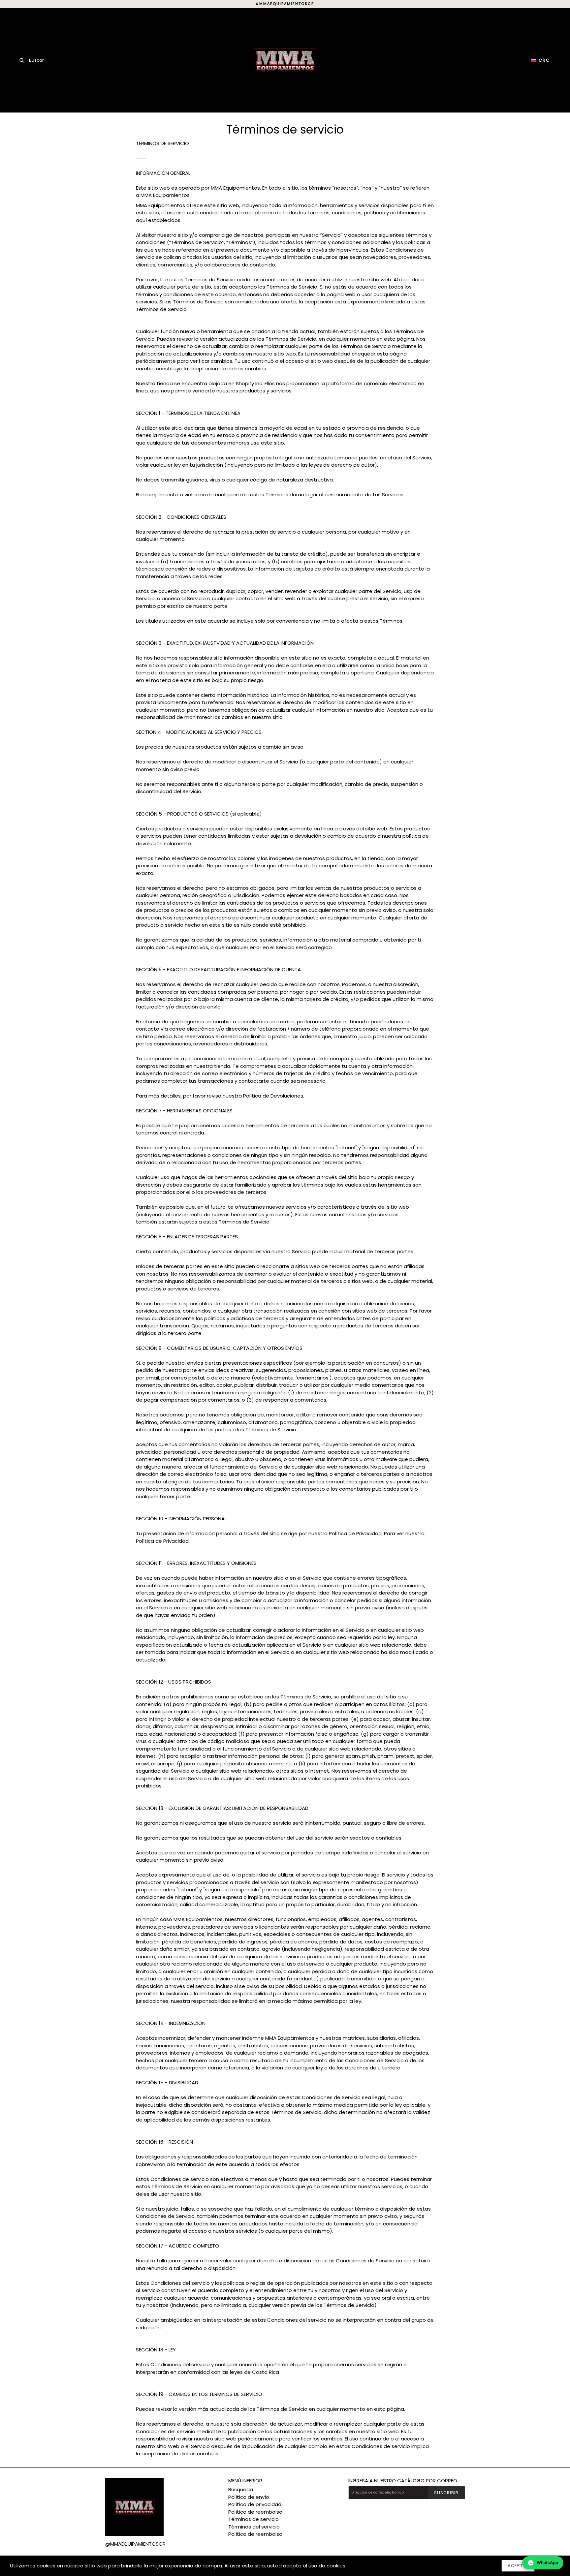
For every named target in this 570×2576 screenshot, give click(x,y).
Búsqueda (241, 2489)
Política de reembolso (255, 2512)
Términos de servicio (253, 2519)
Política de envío (249, 2497)
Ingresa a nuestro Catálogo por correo (403, 2481)
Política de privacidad (255, 2504)
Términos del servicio (254, 2527)
